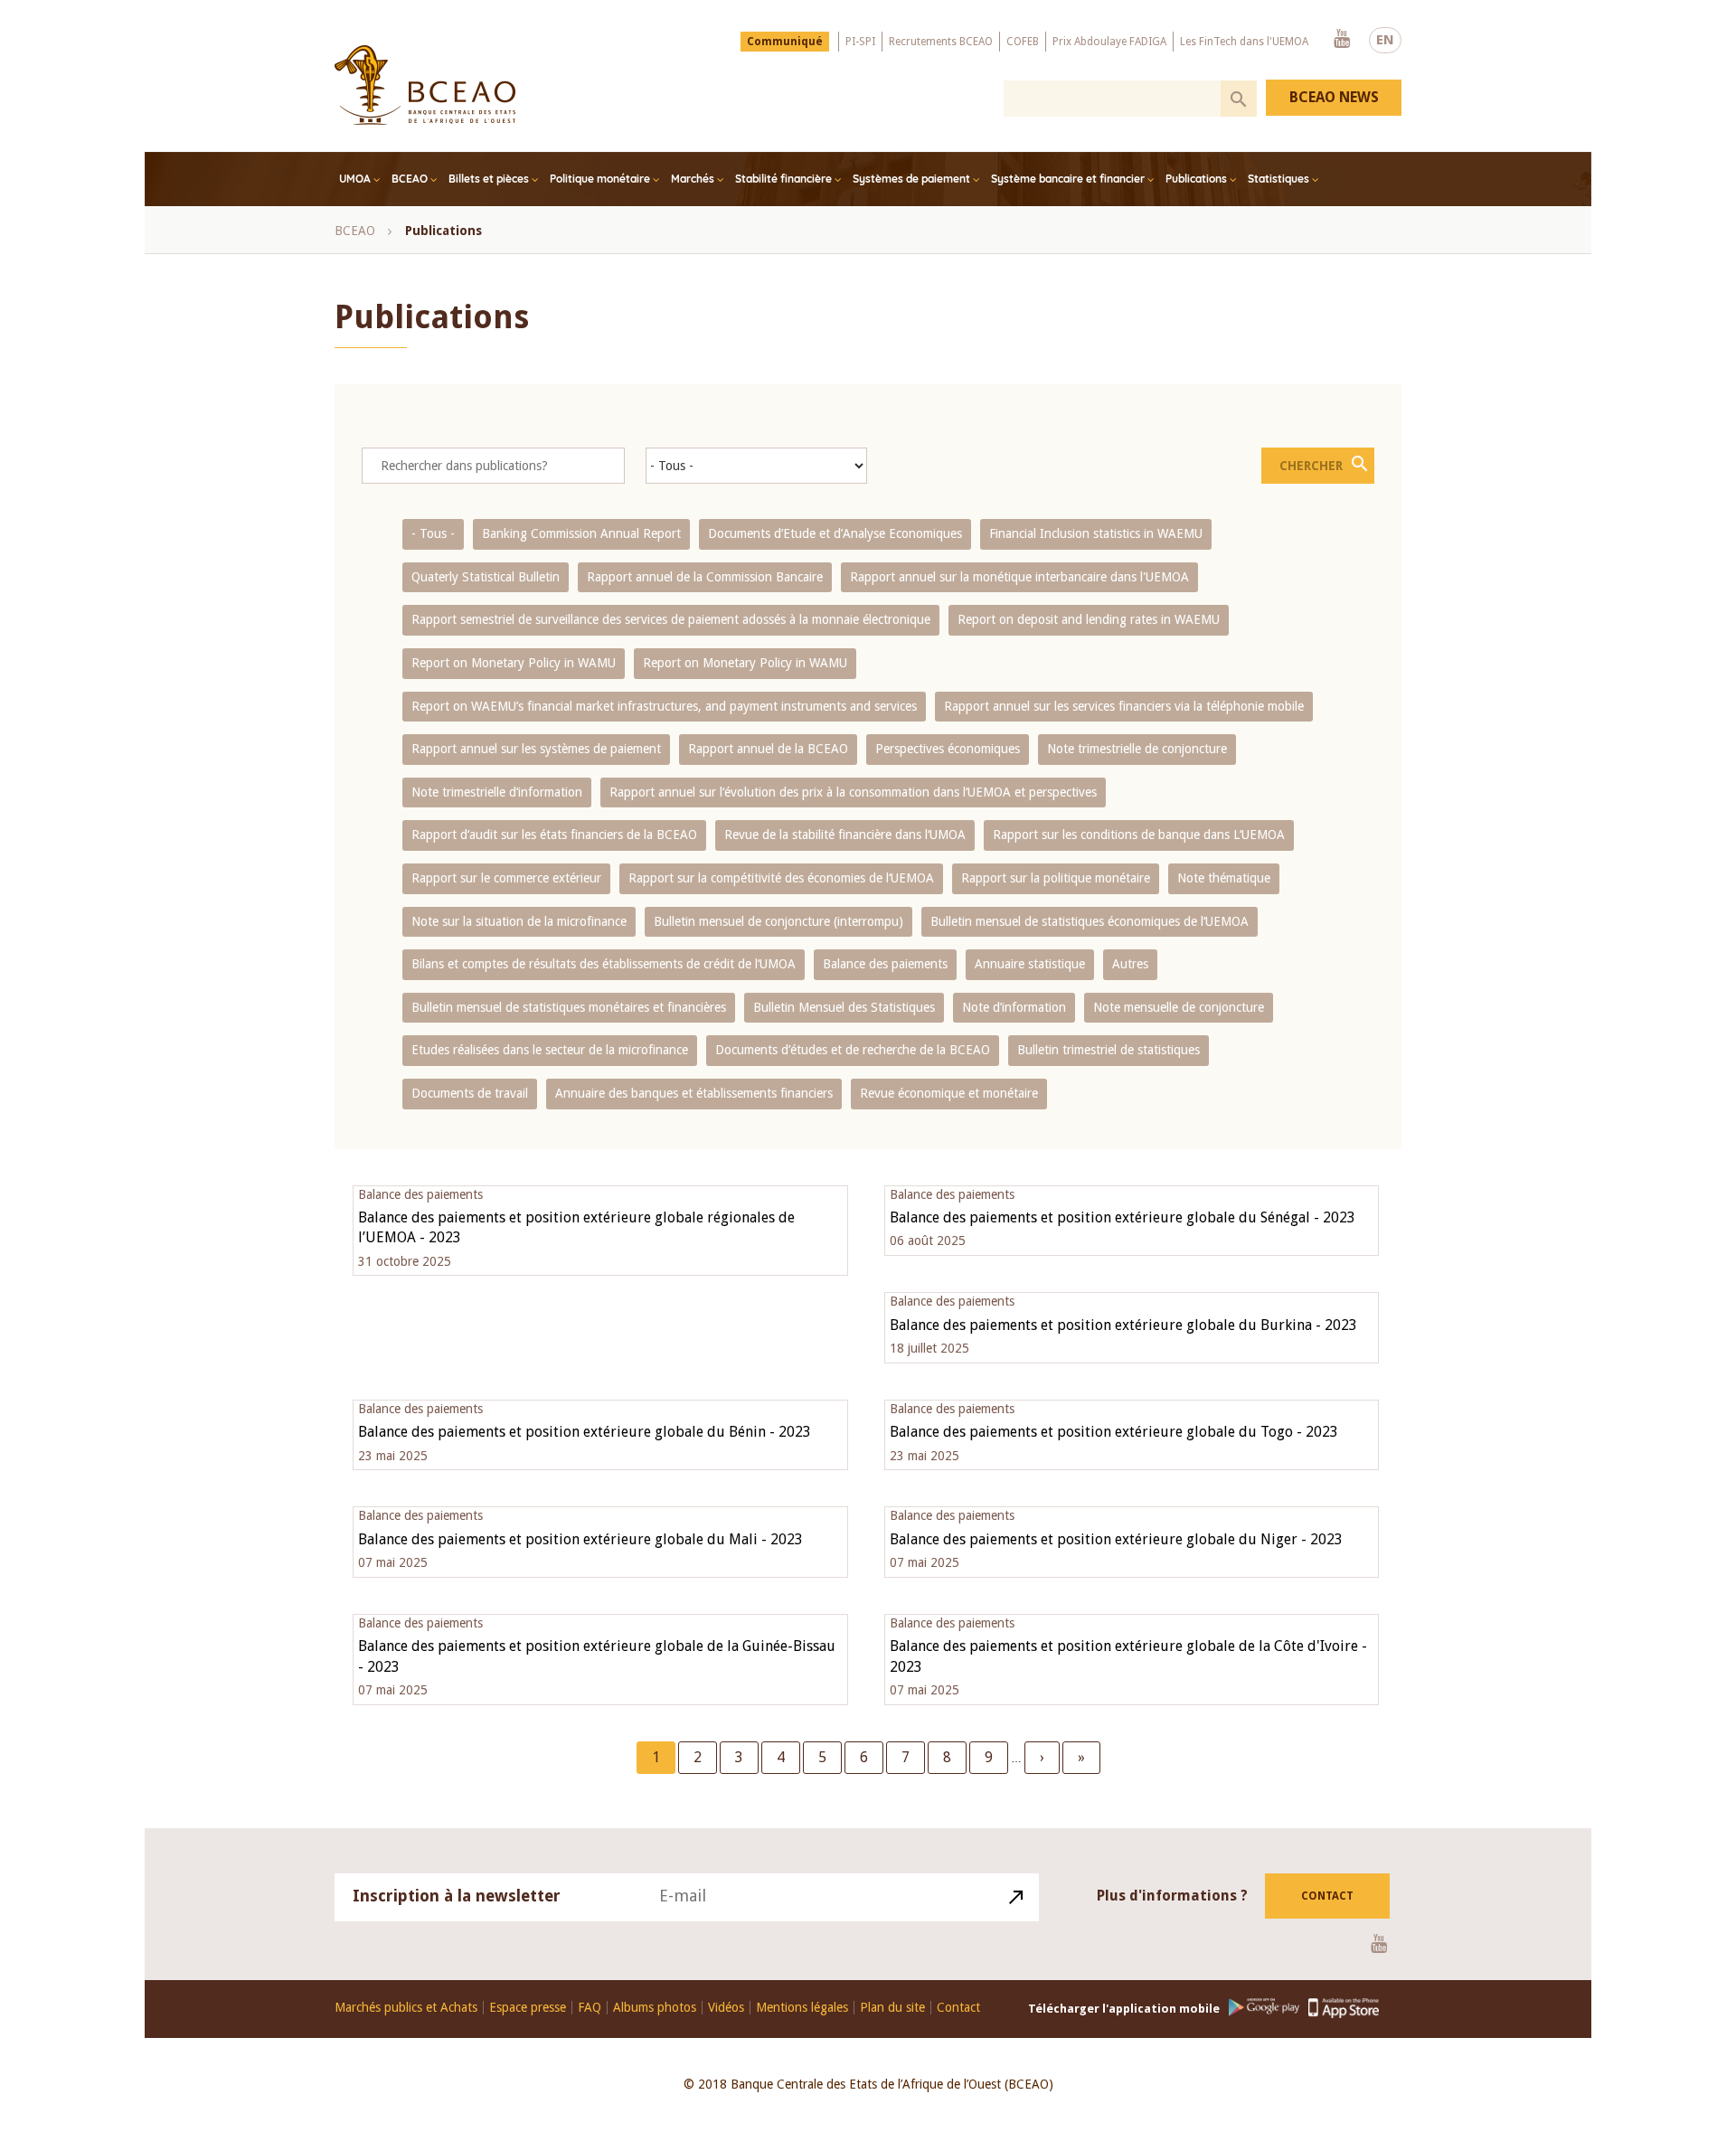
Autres (1130, 964)
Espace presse (528, 2008)
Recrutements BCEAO (941, 42)
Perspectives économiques (948, 749)
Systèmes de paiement (911, 179)
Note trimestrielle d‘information (497, 792)
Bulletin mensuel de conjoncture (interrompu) (778, 921)
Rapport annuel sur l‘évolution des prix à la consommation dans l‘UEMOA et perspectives (853, 792)
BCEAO (410, 179)
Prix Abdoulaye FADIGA (1109, 42)
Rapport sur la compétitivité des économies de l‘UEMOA (781, 878)
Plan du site (892, 2008)
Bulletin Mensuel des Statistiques (844, 1007)
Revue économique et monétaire (949, 1093)
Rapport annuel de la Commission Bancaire (705, 577)
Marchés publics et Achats (406, 2008)
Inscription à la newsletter (457, 1896)
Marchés (693, 179)
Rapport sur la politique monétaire (1056, 878)
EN (1385, 40)
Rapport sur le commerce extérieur (506, 878)
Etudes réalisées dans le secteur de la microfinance (550, 1050)
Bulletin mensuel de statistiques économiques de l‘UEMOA (1090, 921)
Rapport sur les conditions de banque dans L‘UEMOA (1139, 835)
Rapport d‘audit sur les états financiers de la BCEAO (554, 835)
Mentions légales (802, 2008)
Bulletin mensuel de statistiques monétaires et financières (569, 1007)
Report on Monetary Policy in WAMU (514, 663)
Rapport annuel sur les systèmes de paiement (536, 749)
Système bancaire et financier (1068, 179)
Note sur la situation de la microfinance (519, 921)
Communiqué (785, 42)
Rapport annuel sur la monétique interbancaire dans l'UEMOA (1019, 577)
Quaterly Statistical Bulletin (486, 577)
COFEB (1023, 42)
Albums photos (655, 2008)
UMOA (355, 179)
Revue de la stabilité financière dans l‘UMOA (845, 835)
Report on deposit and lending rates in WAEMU (1089, 619)
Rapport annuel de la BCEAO (768, 749)
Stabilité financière (783, 179)
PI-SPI (860, 42)
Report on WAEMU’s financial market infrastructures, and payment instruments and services (664, 706)
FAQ (590, 2008)
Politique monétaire (600, 179)
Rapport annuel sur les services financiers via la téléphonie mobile (1124, 706)
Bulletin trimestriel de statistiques (1109, 1050)
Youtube (1342, 40)
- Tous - (433, 533)
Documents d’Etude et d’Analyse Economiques (835, 533)
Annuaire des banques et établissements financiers (694, 1093)
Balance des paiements (885, 964)
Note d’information (1014, 1007)
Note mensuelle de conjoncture (1179, 1007)
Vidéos (726, 2008)
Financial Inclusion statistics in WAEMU (1096, 533)
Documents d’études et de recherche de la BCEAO (853, 1050)
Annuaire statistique (1030, 964)
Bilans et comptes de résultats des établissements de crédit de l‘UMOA (604, 964)
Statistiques (1278, 179)
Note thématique (1224, 878)
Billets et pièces (489, 179)
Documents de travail (470, 1093)
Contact (1327, 1896)
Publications (1196, 179)
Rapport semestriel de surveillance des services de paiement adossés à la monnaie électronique (671, 619)
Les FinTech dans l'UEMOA (1244, 42)
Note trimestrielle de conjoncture (1137, 749)
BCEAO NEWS (1334, 97)
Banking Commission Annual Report (581, 533)
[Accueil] (425, 85)
